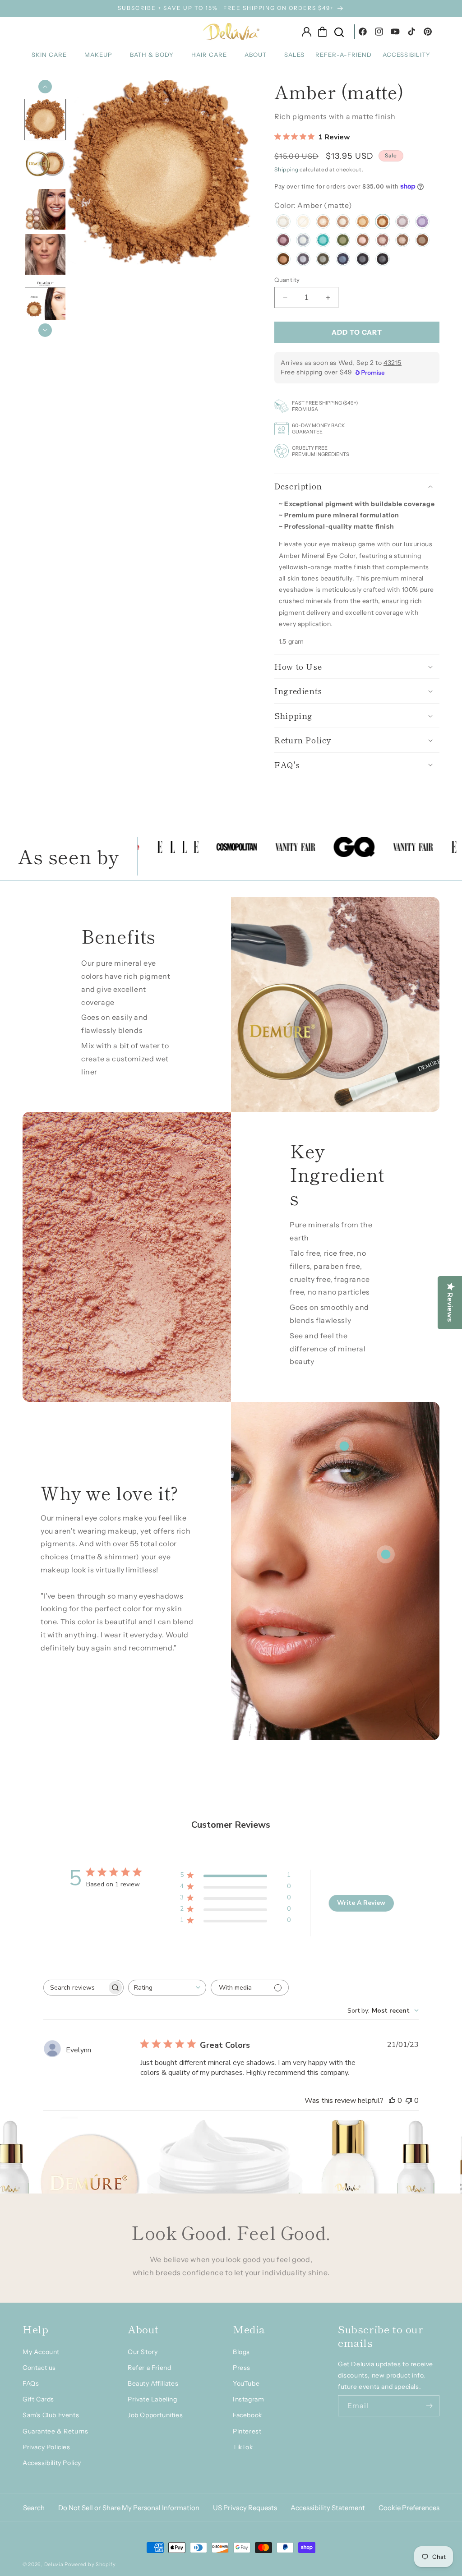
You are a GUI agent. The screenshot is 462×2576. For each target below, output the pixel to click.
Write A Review (361, 1903)
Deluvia (54, 2564)
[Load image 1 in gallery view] (45, 120)
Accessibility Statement (328, 2508)
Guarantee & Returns (55, 2431)
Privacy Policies (46, 2447)
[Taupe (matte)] (343, 223)
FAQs (31, 2383)
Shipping (286, 169)
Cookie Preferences (409, 2508)
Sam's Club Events (51, 2415)
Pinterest (247, 2431)
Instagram (248, 2399)
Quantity (287, 280)
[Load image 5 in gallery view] (45, 300)
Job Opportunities (155, 2415)
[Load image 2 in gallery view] (45, 165)
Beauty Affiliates (153, 2383)
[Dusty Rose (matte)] (383, 241)
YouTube (246, 2383)
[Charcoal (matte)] (323, 260)
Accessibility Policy (52, 2463)
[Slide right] (45, 330)
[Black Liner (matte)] (383, 260)
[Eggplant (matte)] (283, 241)
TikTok (243, 2447)
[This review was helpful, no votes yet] (392, 2101)
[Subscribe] (429, 2406)
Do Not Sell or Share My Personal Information (129, 2508)
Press (242, 2368)
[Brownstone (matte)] (422, 241)
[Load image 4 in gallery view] (45, 255)
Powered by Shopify (90, 2564)
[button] (53, 55)
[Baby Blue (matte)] (303, 241)
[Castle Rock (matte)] (303, 260)
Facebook (247, 2415)
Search (34, 2508)
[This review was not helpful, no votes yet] (409, 2101)
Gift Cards (38, 2399)
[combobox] (167, 1988)
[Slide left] (45, 87)
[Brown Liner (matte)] (283, 260)
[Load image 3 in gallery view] (45, 210)
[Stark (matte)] (363, 260)
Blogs (241, 2352)
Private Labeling (152, 2399)
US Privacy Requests (245, 2508)
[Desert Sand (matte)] (323, 223)
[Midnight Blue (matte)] (343, 260)
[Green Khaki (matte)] (343, 241)
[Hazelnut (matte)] (402, 241)
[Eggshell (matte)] (283, 223)
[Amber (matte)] (383, 223)
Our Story (143, 2352)
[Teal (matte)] (323, 241)
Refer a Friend (149, 2368)
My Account (41, 2352)
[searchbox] (75, 1988)
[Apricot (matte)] (363, 223)
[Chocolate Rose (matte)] (363, 241)
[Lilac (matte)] (402, 223)
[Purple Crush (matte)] (422, 223)
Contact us (39, 2368)
